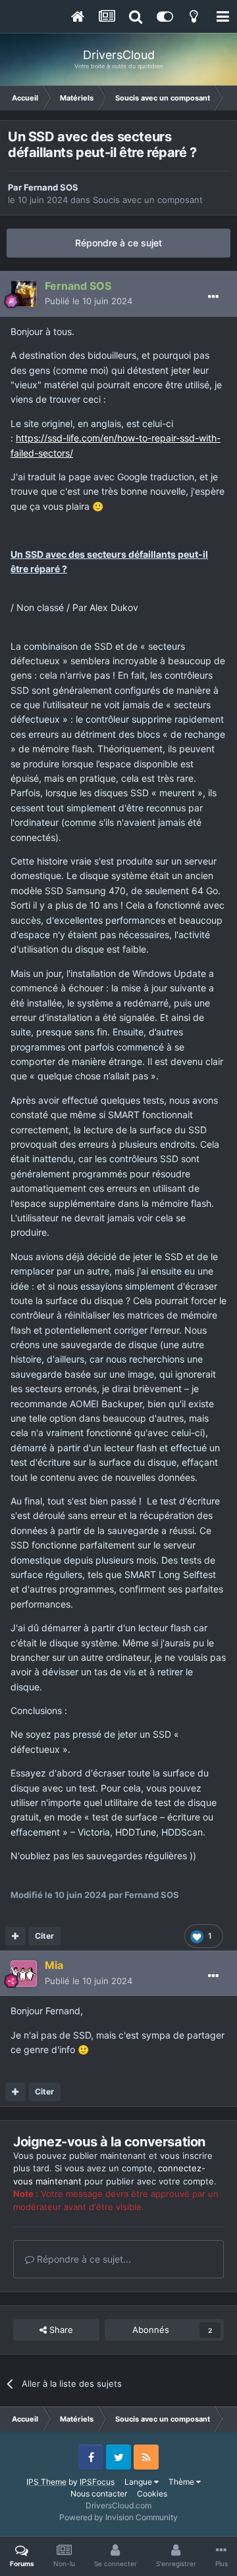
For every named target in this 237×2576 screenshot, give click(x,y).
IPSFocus (97, 2482)
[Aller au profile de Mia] (24, 1974)
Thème (182, 2482)
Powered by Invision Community (118, 2517)
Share (60, 2330)
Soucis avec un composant (148, 200)
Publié (89, 301)
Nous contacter (99, 2494)
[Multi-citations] (15, 1936)
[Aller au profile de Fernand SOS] (24, 294)
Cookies (152, 2494)
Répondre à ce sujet (118, 243)
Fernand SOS (51, 187)
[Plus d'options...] (213, 297)
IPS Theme (46, 2482)
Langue (139, 2482)
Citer (44, 1936)
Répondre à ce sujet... (83, 2259)
